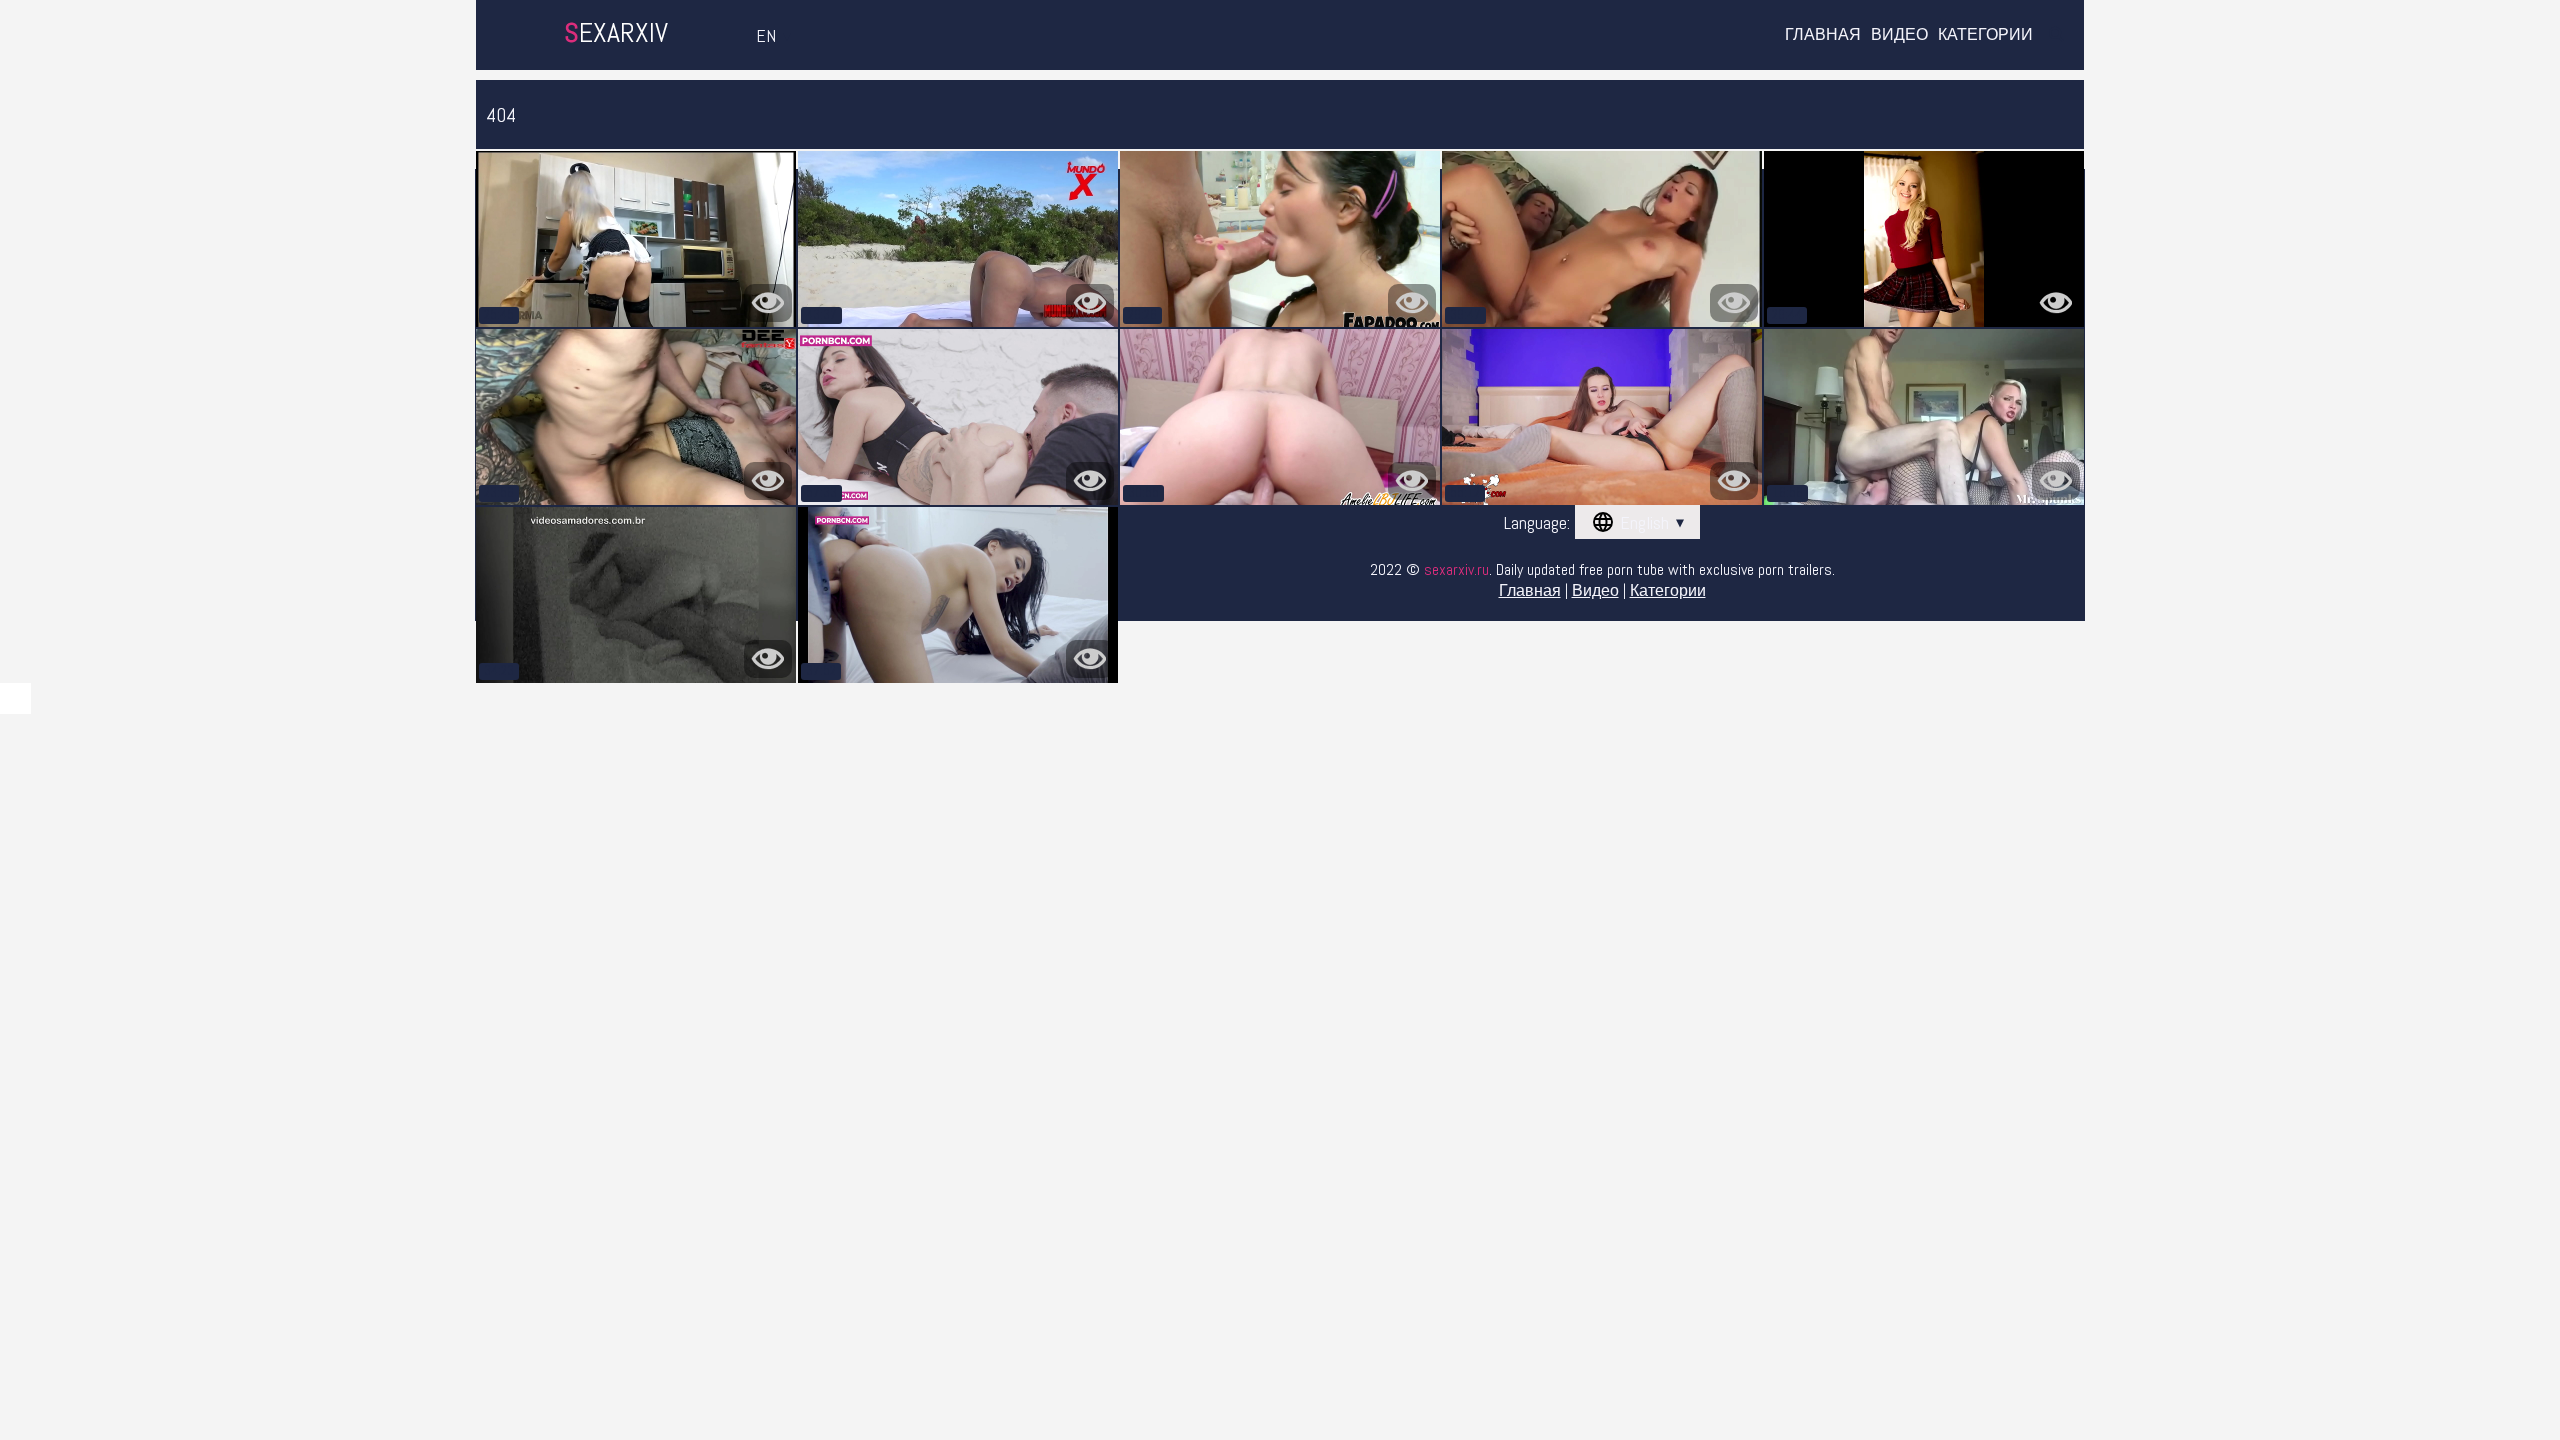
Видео (1899, 35)
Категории (1985, 35)
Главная (1823, 35)
